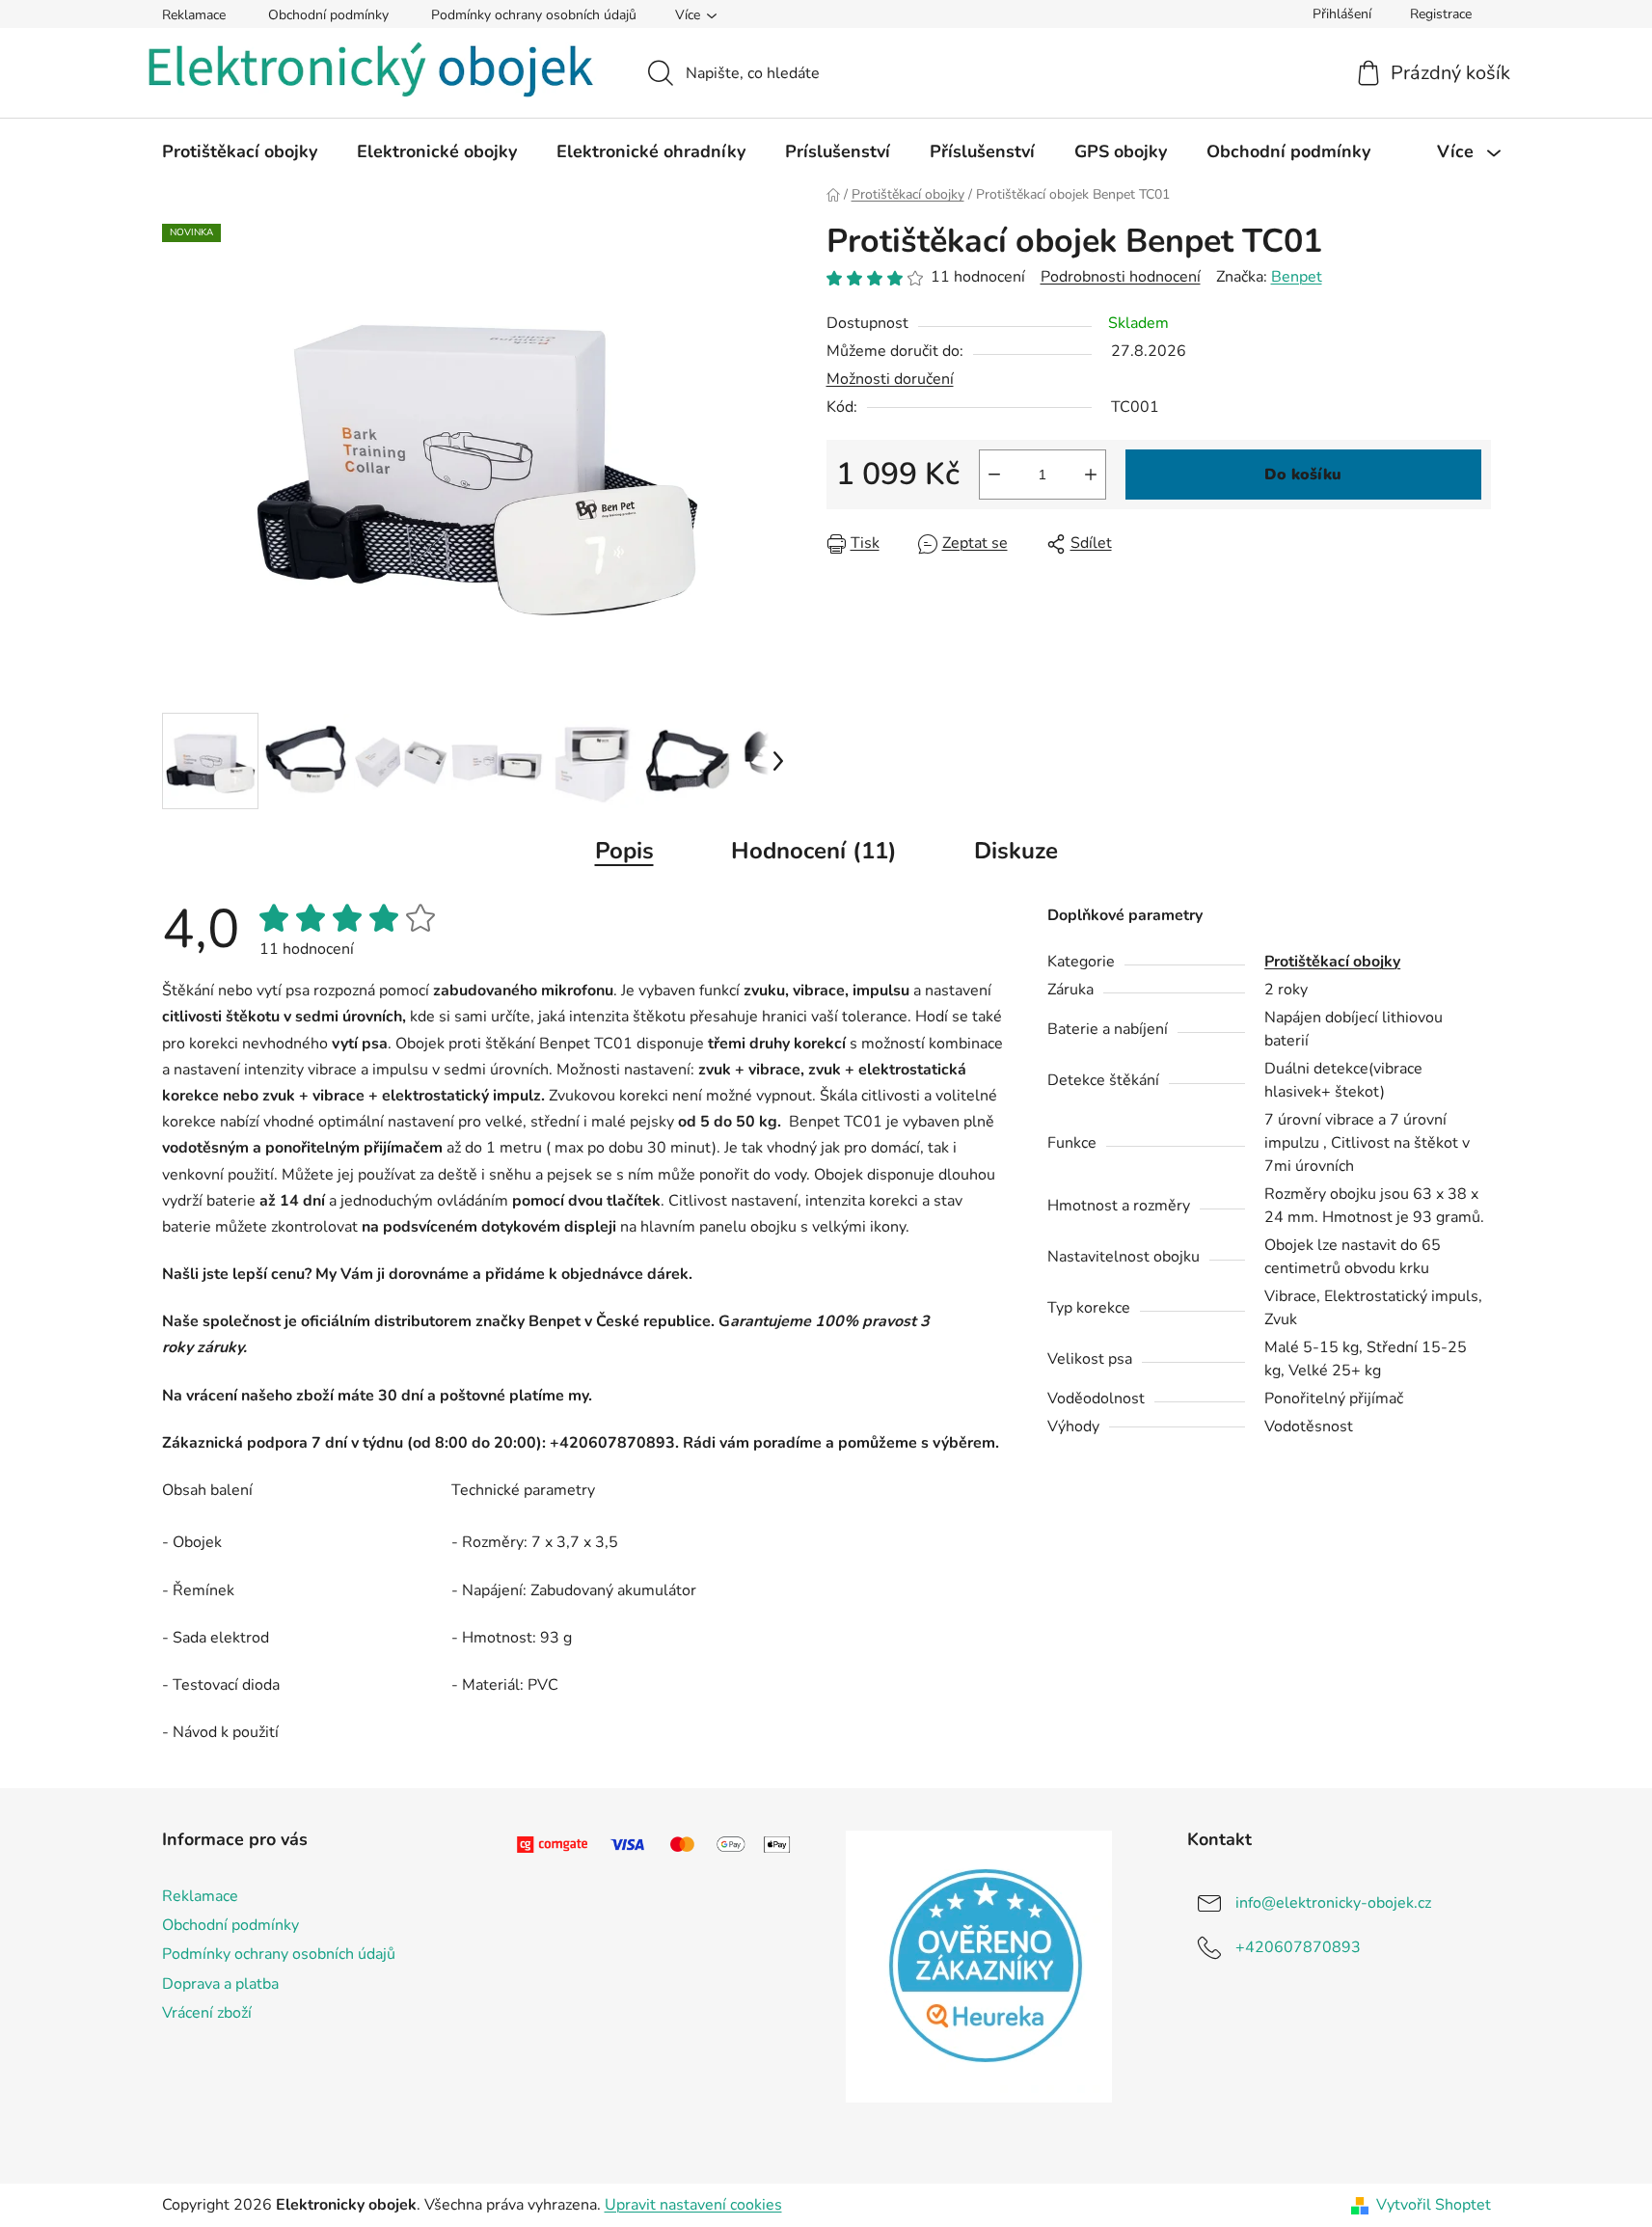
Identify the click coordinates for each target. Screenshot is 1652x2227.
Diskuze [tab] (1016, 851)
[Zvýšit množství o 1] (1091, 475)
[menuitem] (240, 151)
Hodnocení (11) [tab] (814, 851)
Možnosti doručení (890, 379)
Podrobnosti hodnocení (1121, 277)
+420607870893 (1298, 1947)
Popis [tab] (624, 851)
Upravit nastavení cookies (693, 2205)
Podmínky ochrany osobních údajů (534, 15)
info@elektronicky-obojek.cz (1333, 1903)
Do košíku (1303, 475)
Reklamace (194, 15)
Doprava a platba (220, 1984)
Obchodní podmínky (328, 15)
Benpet (1297, 277)
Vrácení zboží (207, 2013)
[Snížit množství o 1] (994, 475)
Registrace (1441, 14)
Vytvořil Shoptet (1434, 2205)
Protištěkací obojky (1332, 962)
